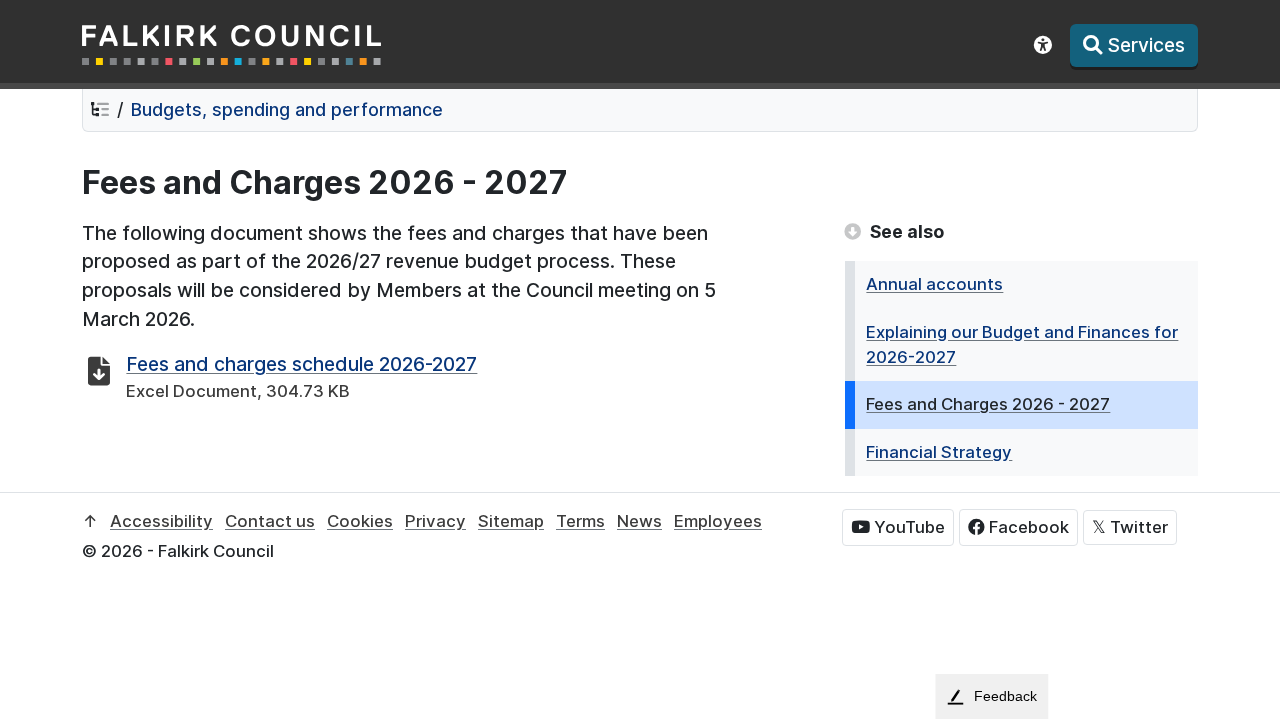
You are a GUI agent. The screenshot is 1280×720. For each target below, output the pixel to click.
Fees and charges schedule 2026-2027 (301, 364)
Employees (718, 521)
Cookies (360, 521)
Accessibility (161, 521)
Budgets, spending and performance (287, 109)
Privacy (435, 521)
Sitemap (511, 521)
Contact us (270, 521)
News (639, 521)
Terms (580, 521)
